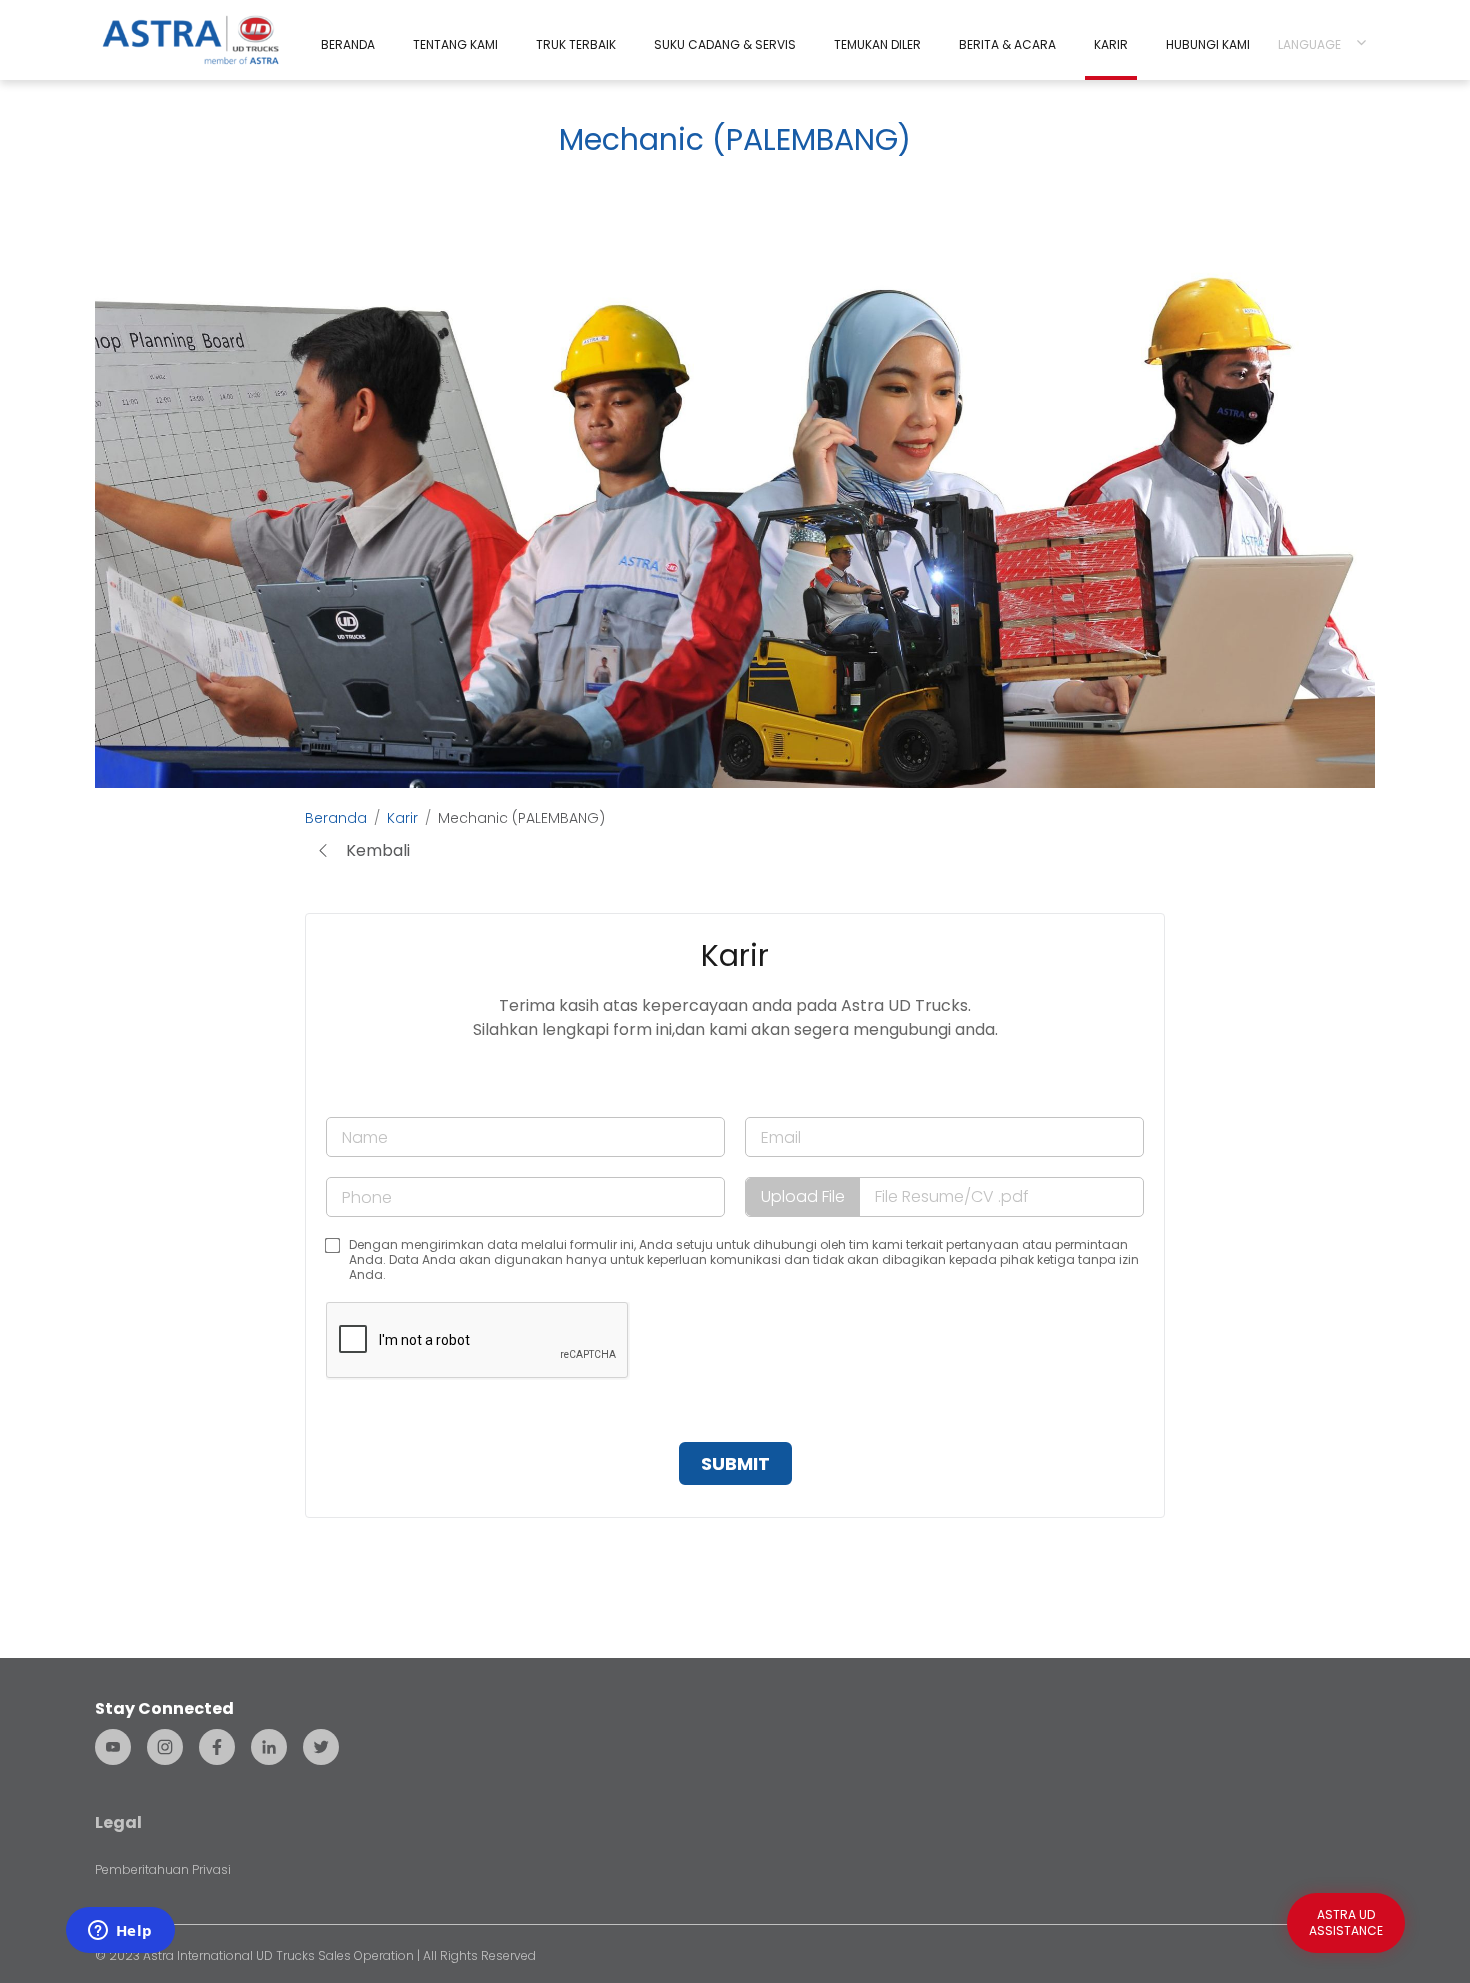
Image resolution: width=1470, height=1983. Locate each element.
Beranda (336, 818)
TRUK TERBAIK (576, 44)
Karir (402, 818)
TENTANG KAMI (455, 44)
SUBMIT (735, 1463)
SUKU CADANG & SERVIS (725, 44)
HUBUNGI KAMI (1208, 44)
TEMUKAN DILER (877, 44)
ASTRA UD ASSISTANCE (1346, 1922)
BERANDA (348, 44)
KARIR (1111, 44)
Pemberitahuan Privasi (163, 1869)
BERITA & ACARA (1007, 44)
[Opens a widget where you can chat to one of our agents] (120, 1932)
